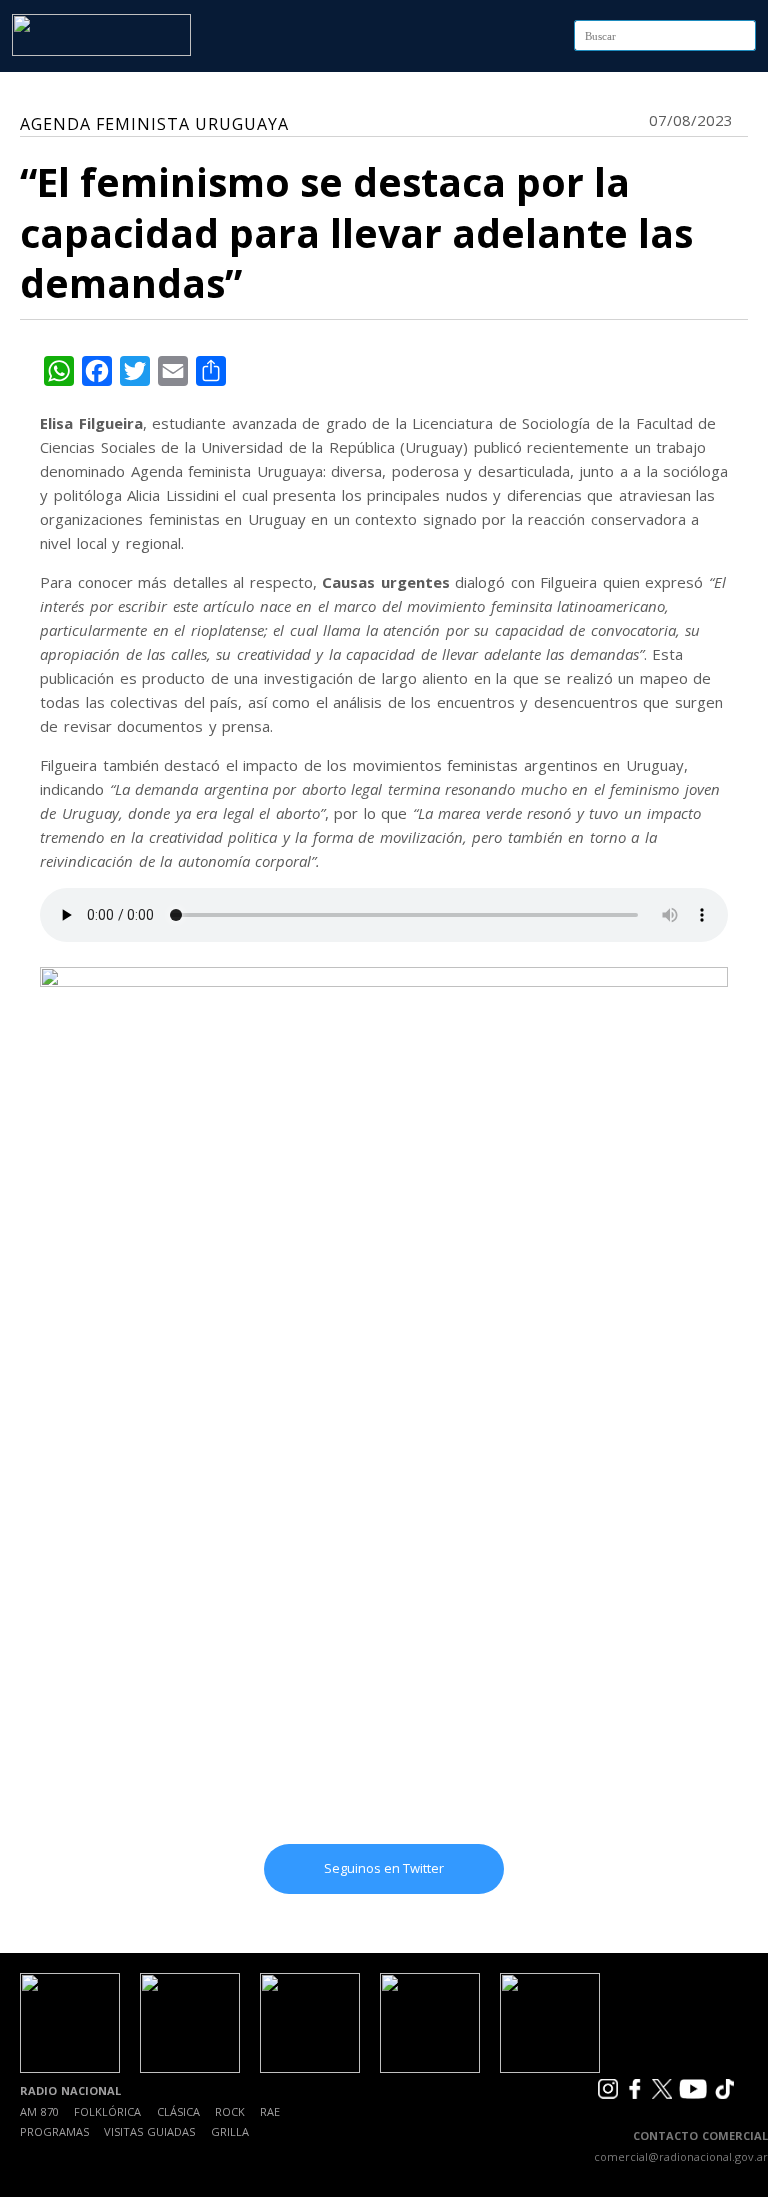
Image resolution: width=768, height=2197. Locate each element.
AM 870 (39, 2111)
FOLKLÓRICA (107, 2111)
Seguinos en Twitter (384, 1868)
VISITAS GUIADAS (149, 2131)
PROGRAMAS (54, 2131)
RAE (270, 2111)
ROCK (230, 2111)
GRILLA (230, 2131)
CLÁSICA (178, 2111)
